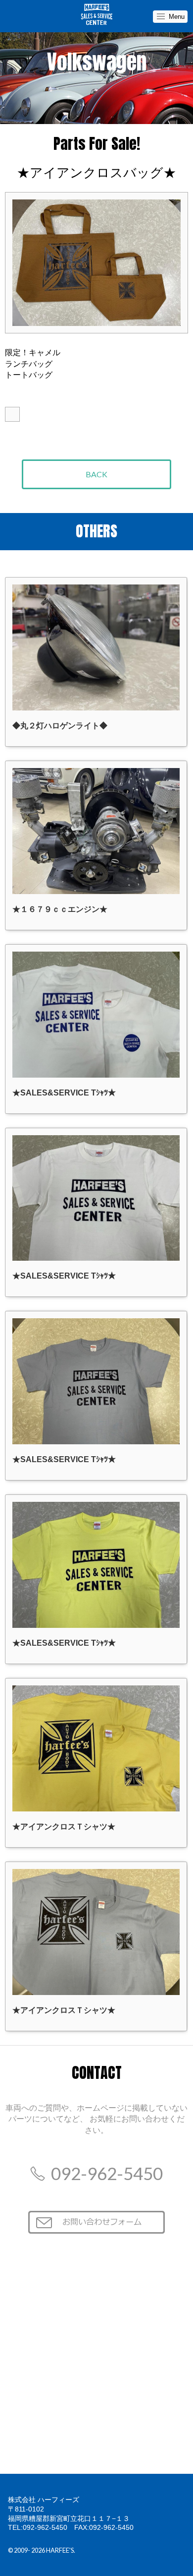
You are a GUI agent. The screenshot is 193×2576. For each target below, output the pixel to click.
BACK (96, 474)
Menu (177, 17)
